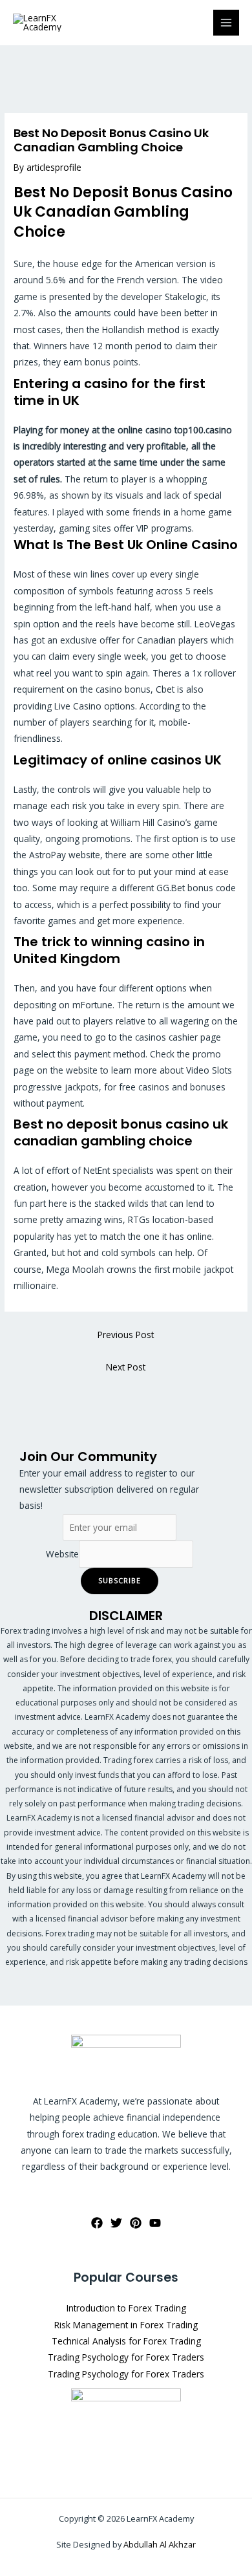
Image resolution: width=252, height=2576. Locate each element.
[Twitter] (116, 2223)
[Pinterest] (136, 2223)
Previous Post (126, 1335)
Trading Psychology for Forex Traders (126, 2357)
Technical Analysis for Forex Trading (126, 2341)
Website (62, 1554)
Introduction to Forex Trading (126, 2308)
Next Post (126, 1367)
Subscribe (120, 1580)
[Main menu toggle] (226, 23)
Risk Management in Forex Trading (126, 2325)
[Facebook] (97, 2223)
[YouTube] (155, 2223)
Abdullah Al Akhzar (160, 2544)
